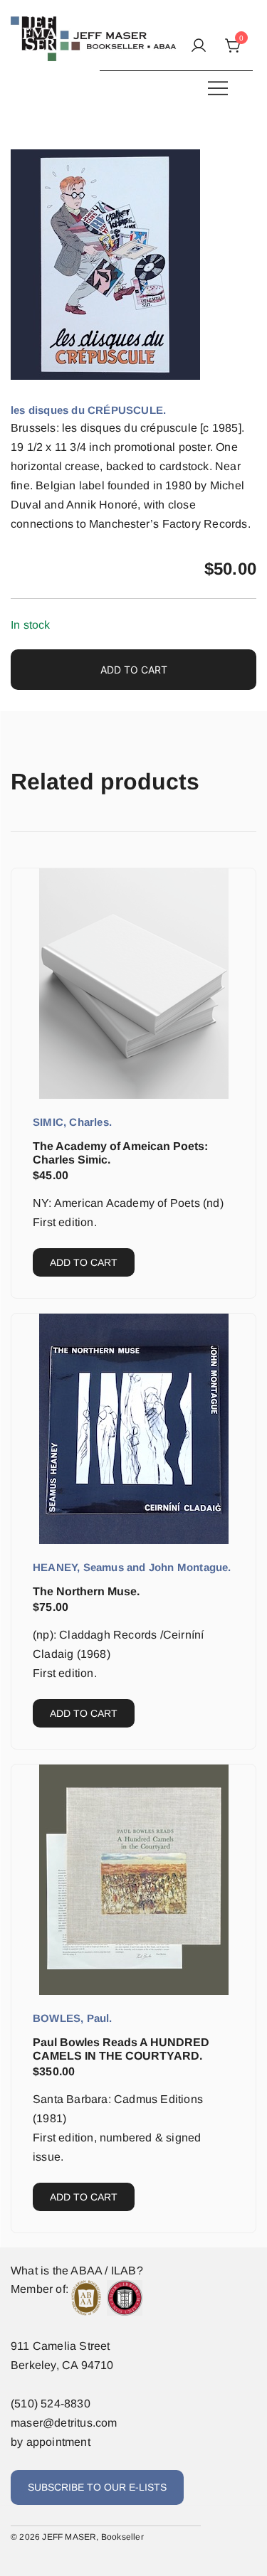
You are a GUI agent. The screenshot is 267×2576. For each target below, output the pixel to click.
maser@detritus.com (64, 2423)
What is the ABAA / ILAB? (77, 2271)
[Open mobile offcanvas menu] (218, 88)
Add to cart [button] (84, 1262)
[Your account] (199, 47)
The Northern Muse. (86, 1591)
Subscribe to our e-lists (97, 2487)
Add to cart (134, 670)
